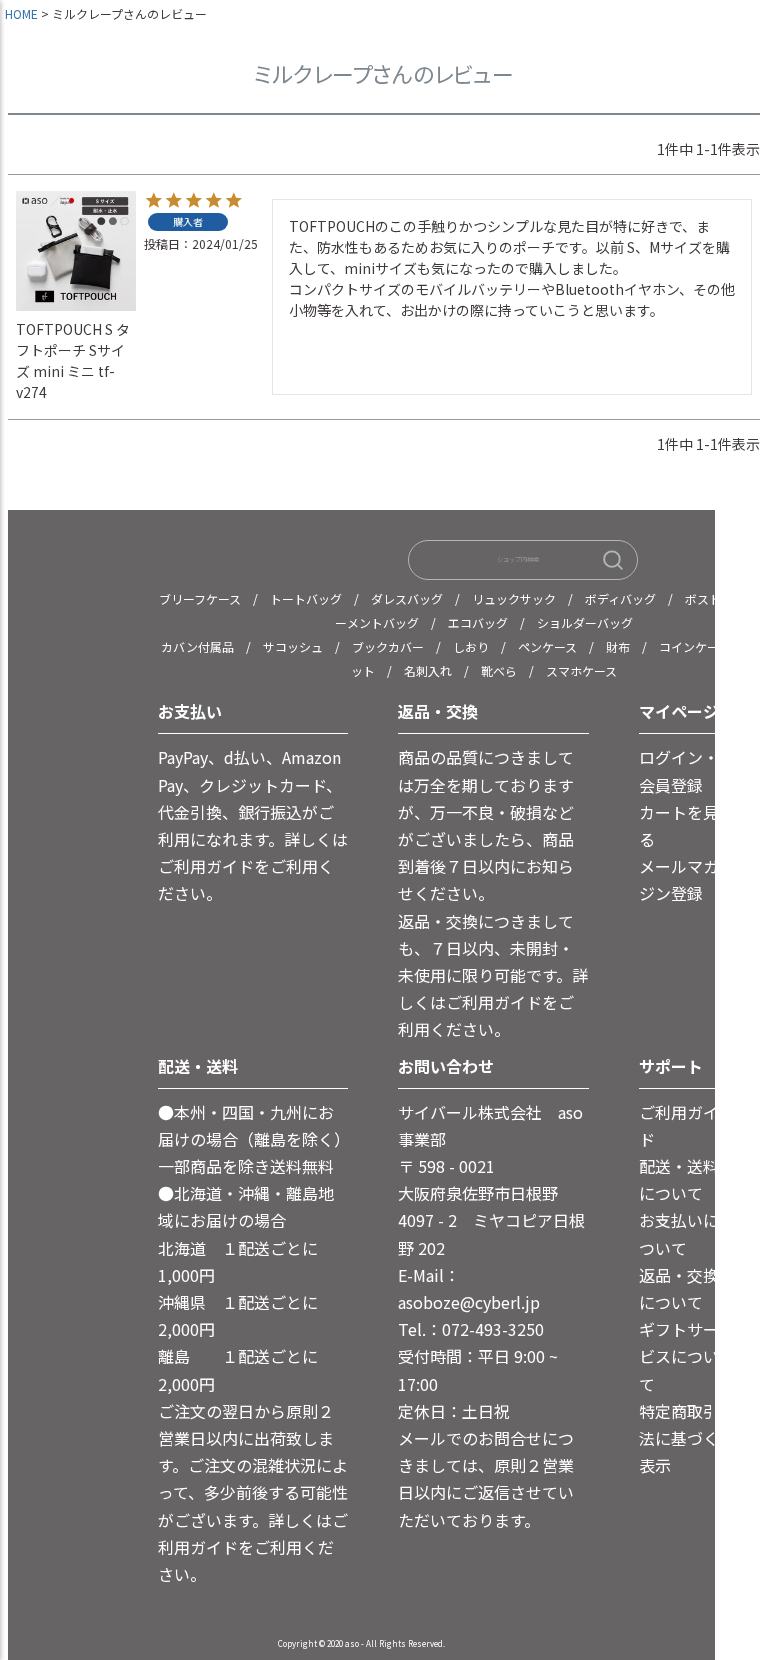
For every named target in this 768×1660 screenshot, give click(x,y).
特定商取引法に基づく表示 (679, 1438)
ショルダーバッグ (585, 622)
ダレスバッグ (407, 598)
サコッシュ (293, 646)
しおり (471, 646)
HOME (21, 13)
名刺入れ (428, 670)
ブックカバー (388, 646)
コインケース (694, 646)
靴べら (499, 670)
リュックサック (514, 598)
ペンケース (547, 646)
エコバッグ (478, 622)
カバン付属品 (197, 646)
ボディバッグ (620, 598)
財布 (618, 646)
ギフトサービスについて (679, 1356)
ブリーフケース (200, 598)
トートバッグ (306, 598)
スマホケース (581, 670)
